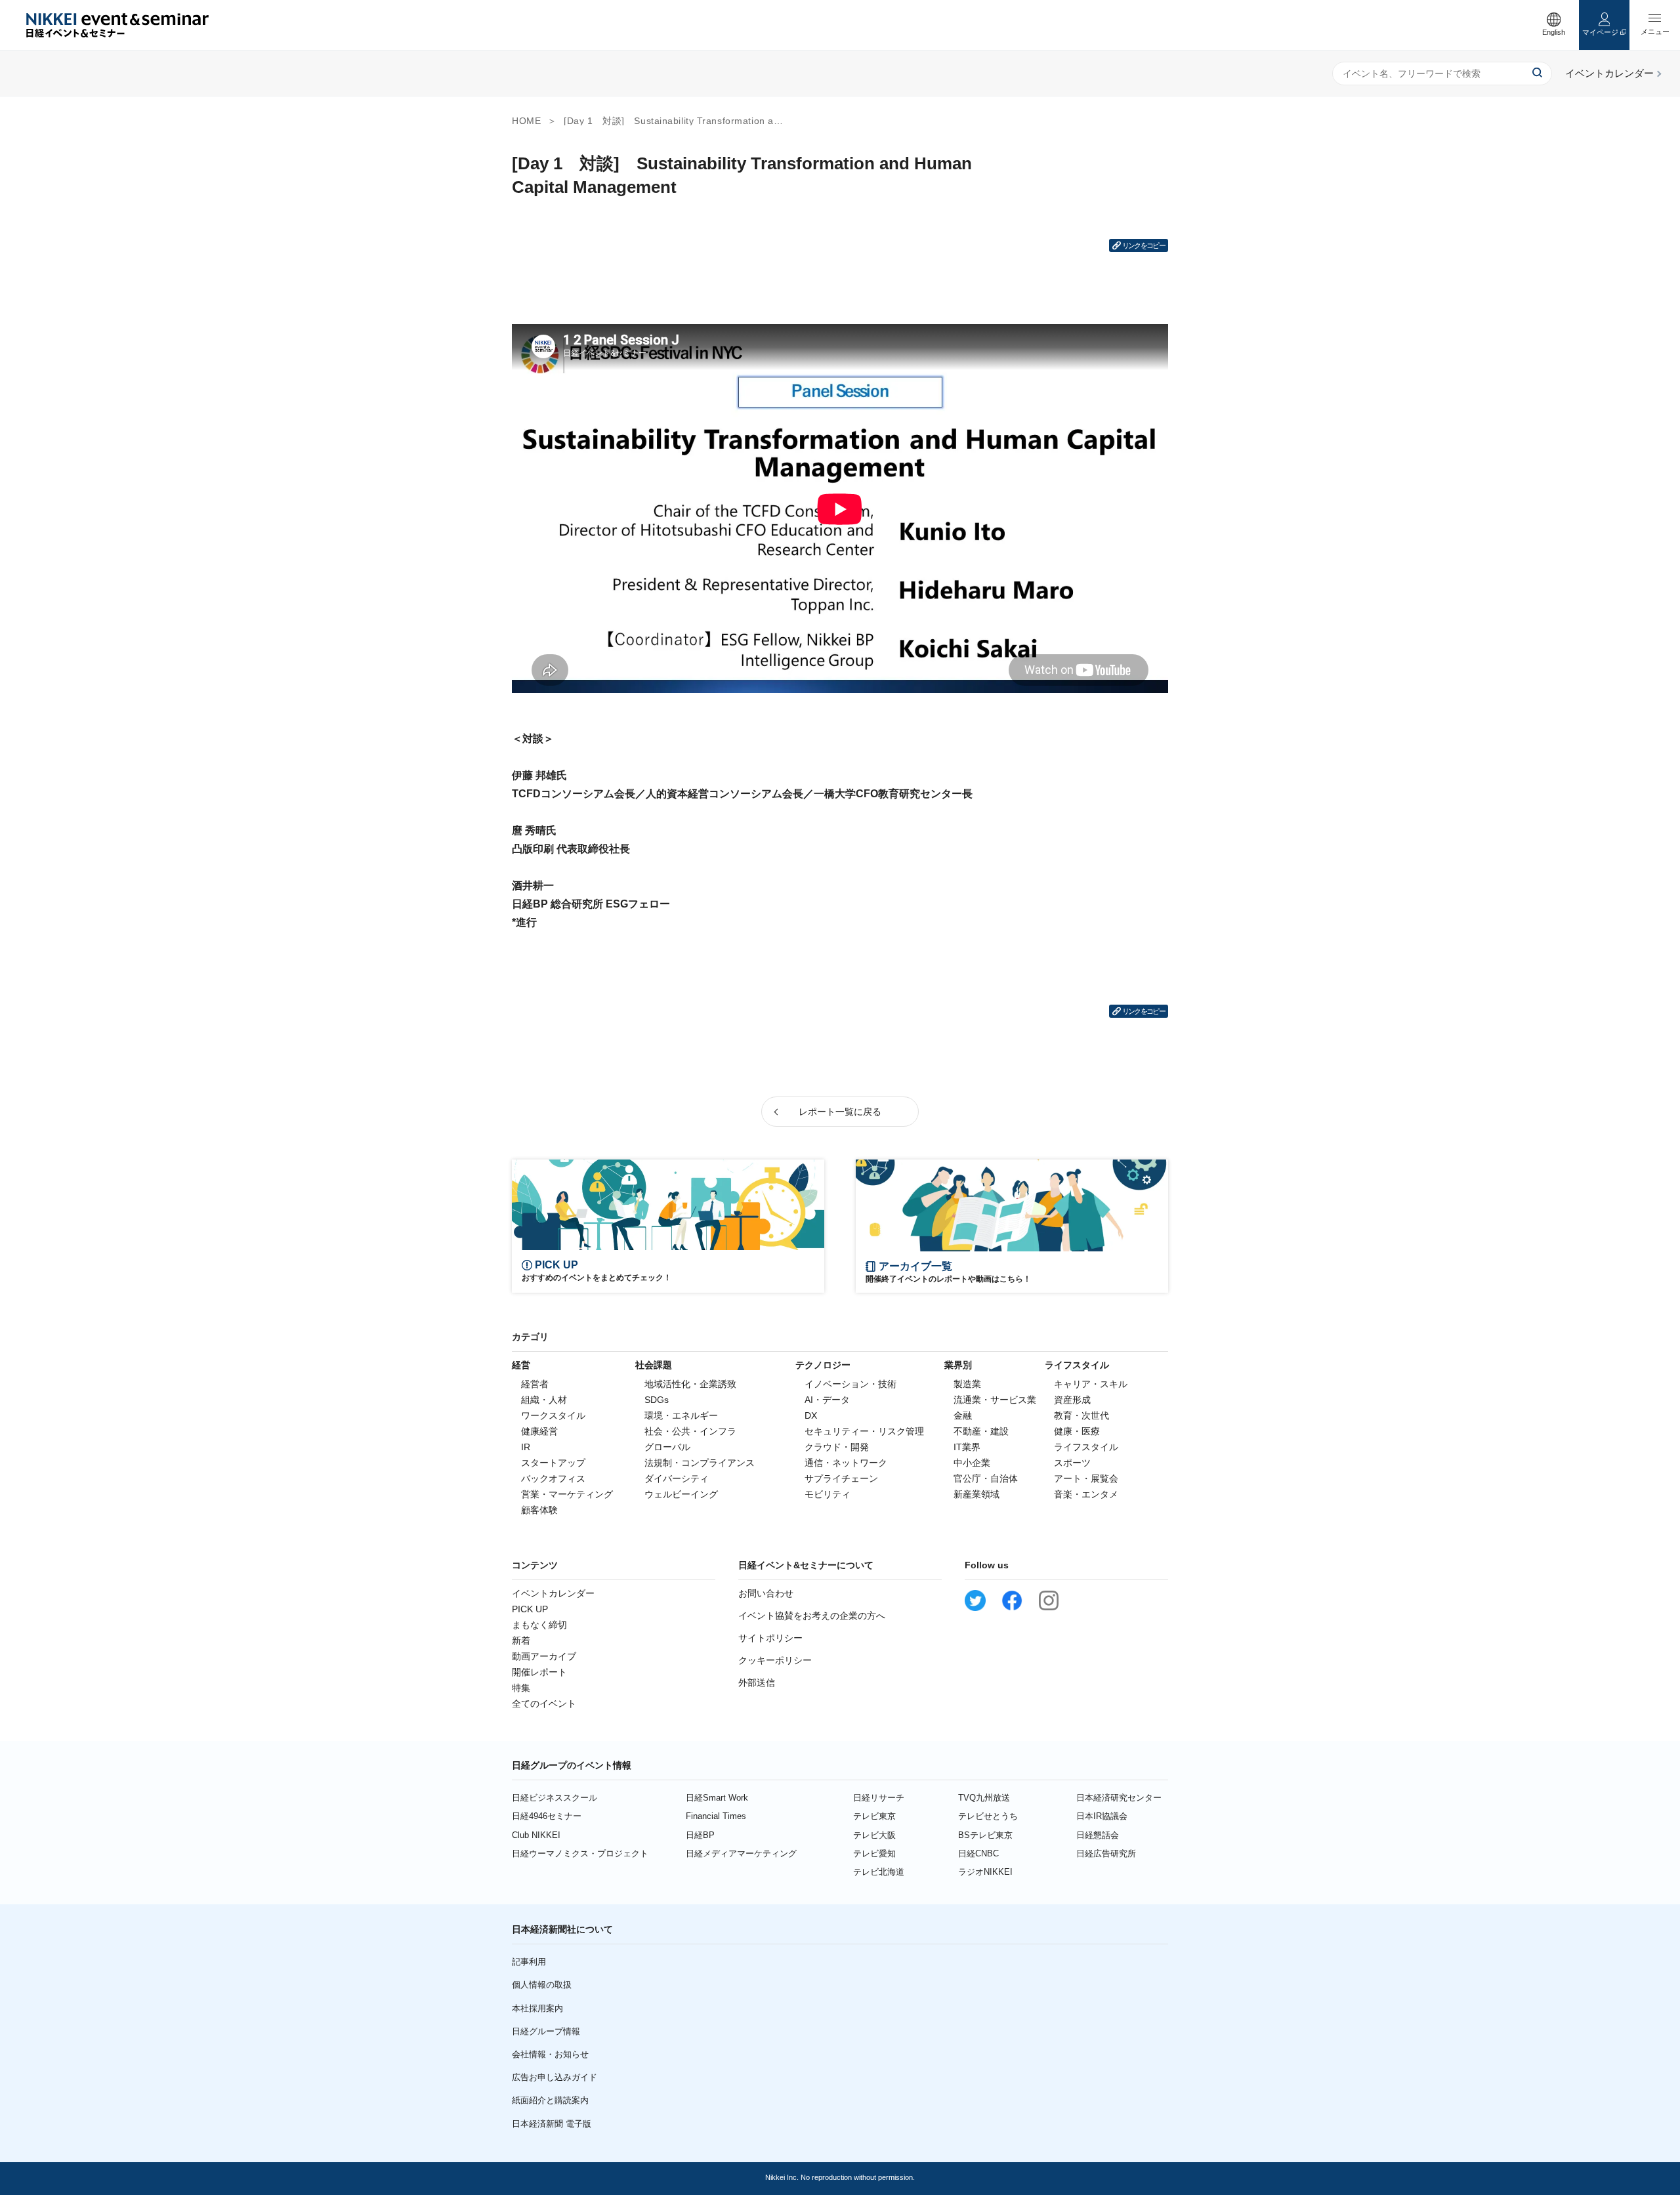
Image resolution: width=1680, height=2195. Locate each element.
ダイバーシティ (677, 1478)
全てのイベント (544, 1704)
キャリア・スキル (1091, 1384)
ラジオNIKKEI (985, 1872)
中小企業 (972, 1463)
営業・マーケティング (567, 1494)
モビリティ (828, 1494)
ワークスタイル (553, 1415)
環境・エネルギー (681, 1415)
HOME (526, 121)
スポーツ (1072, 1463)
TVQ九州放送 (984, 1798)
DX (811, 1415)
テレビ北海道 (879, 1872)
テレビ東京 (874, 1816)
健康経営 (539, 1431)
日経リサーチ (879, 1798)
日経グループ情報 (546, 2031)
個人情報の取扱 (542, 1985)
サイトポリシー (770, 1638)
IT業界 (967, 1447)
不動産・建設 (981, 1431)
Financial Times (716, 1816)
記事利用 (529, 1962)
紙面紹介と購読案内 (550, 2100)
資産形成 (1072, 1400)
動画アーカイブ (544, 1656)
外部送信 (757, 1683)
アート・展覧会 (1086, 1478)
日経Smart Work (717, 1798)
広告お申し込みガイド (555, 2077)
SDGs (657, 1400)
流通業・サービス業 (995, 1400)
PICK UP (530, 1609)
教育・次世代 (1081, 1415)
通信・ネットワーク (846, 1463)
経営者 (535, 1384)
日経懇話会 (1098, 1835)
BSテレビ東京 (985, 1835)
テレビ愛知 (874, 1853)
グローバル (667, 1447)
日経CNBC (978, 1853)
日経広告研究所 (1106, 1853)
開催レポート (539, 1672)
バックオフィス (553, 1478)
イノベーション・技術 (850, 1384)
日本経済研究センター (1119, 1798)
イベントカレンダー (553, 1593)
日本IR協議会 (1102, 1816)
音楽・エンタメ (1086, 1494)
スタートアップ (553, 1463)
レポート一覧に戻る (840, 1112)
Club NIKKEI (536, 1835)
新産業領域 (976, 1494)
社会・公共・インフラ (690, 1431)
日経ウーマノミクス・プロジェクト (580, 1853)
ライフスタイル (1086, 1447)
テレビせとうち (988, 1816)
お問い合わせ (766, 1593)
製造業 (967, 1384)
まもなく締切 (539, 1625)
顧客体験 (539, 1510)
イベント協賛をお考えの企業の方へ (812, 1616)
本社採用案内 (537, 2008)
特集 (521, 1688)
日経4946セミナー (547, 1816)
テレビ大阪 (874, 1835)
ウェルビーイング (681, 1494)
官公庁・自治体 (986, 1478)
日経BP (700, 1835)
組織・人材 (544, 1400)
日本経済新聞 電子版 (552, 2124)
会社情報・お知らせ (550, 2054)
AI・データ (827, 1400)
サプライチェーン (841, 1478)
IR (526, 1447)
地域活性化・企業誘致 (690, 1384)
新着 (521, 1641)
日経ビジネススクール (555, 1798)
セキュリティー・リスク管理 (864, 1431)
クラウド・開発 (837, 1447)
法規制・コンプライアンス (700, 1463)
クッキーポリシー (775, 1660)
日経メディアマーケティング (741, 1853)
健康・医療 (1077, 1431)
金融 (963, 1415)
